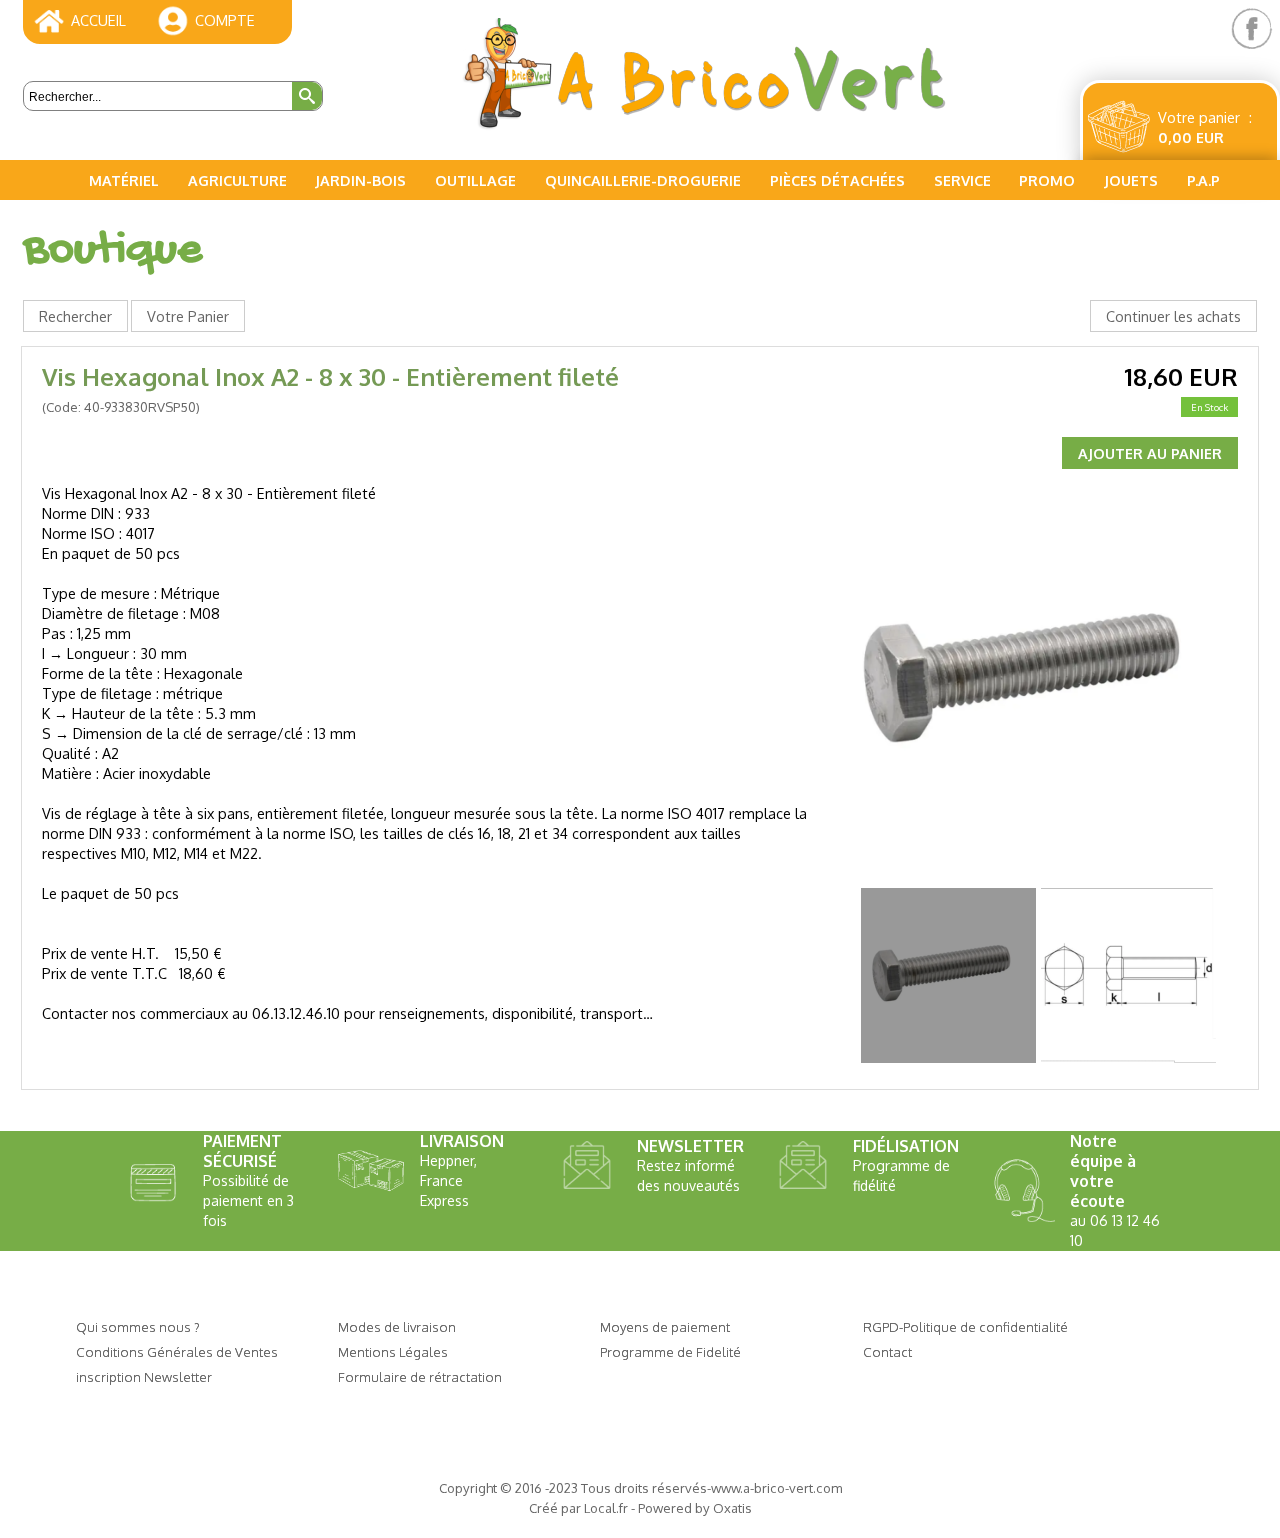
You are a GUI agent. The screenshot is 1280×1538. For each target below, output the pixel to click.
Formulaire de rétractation (420, 1376)
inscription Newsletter (144, 1376)
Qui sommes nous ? (138, 1326)
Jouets (1131, 180)
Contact (887, 1351)
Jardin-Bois (360, 180)
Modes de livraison (397, 1326)
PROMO (1047, 180)
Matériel (124, 180)
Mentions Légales (393, 1351)
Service (962, 180)
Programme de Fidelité (670, 1351)
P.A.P (1203, 180)
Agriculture (237, 180)
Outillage (475, 180)
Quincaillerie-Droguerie (643, 180)
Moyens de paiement (665, 1326)
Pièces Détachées (837, 180)
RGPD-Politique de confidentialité (965, 1326)
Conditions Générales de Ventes (177, 1351)
